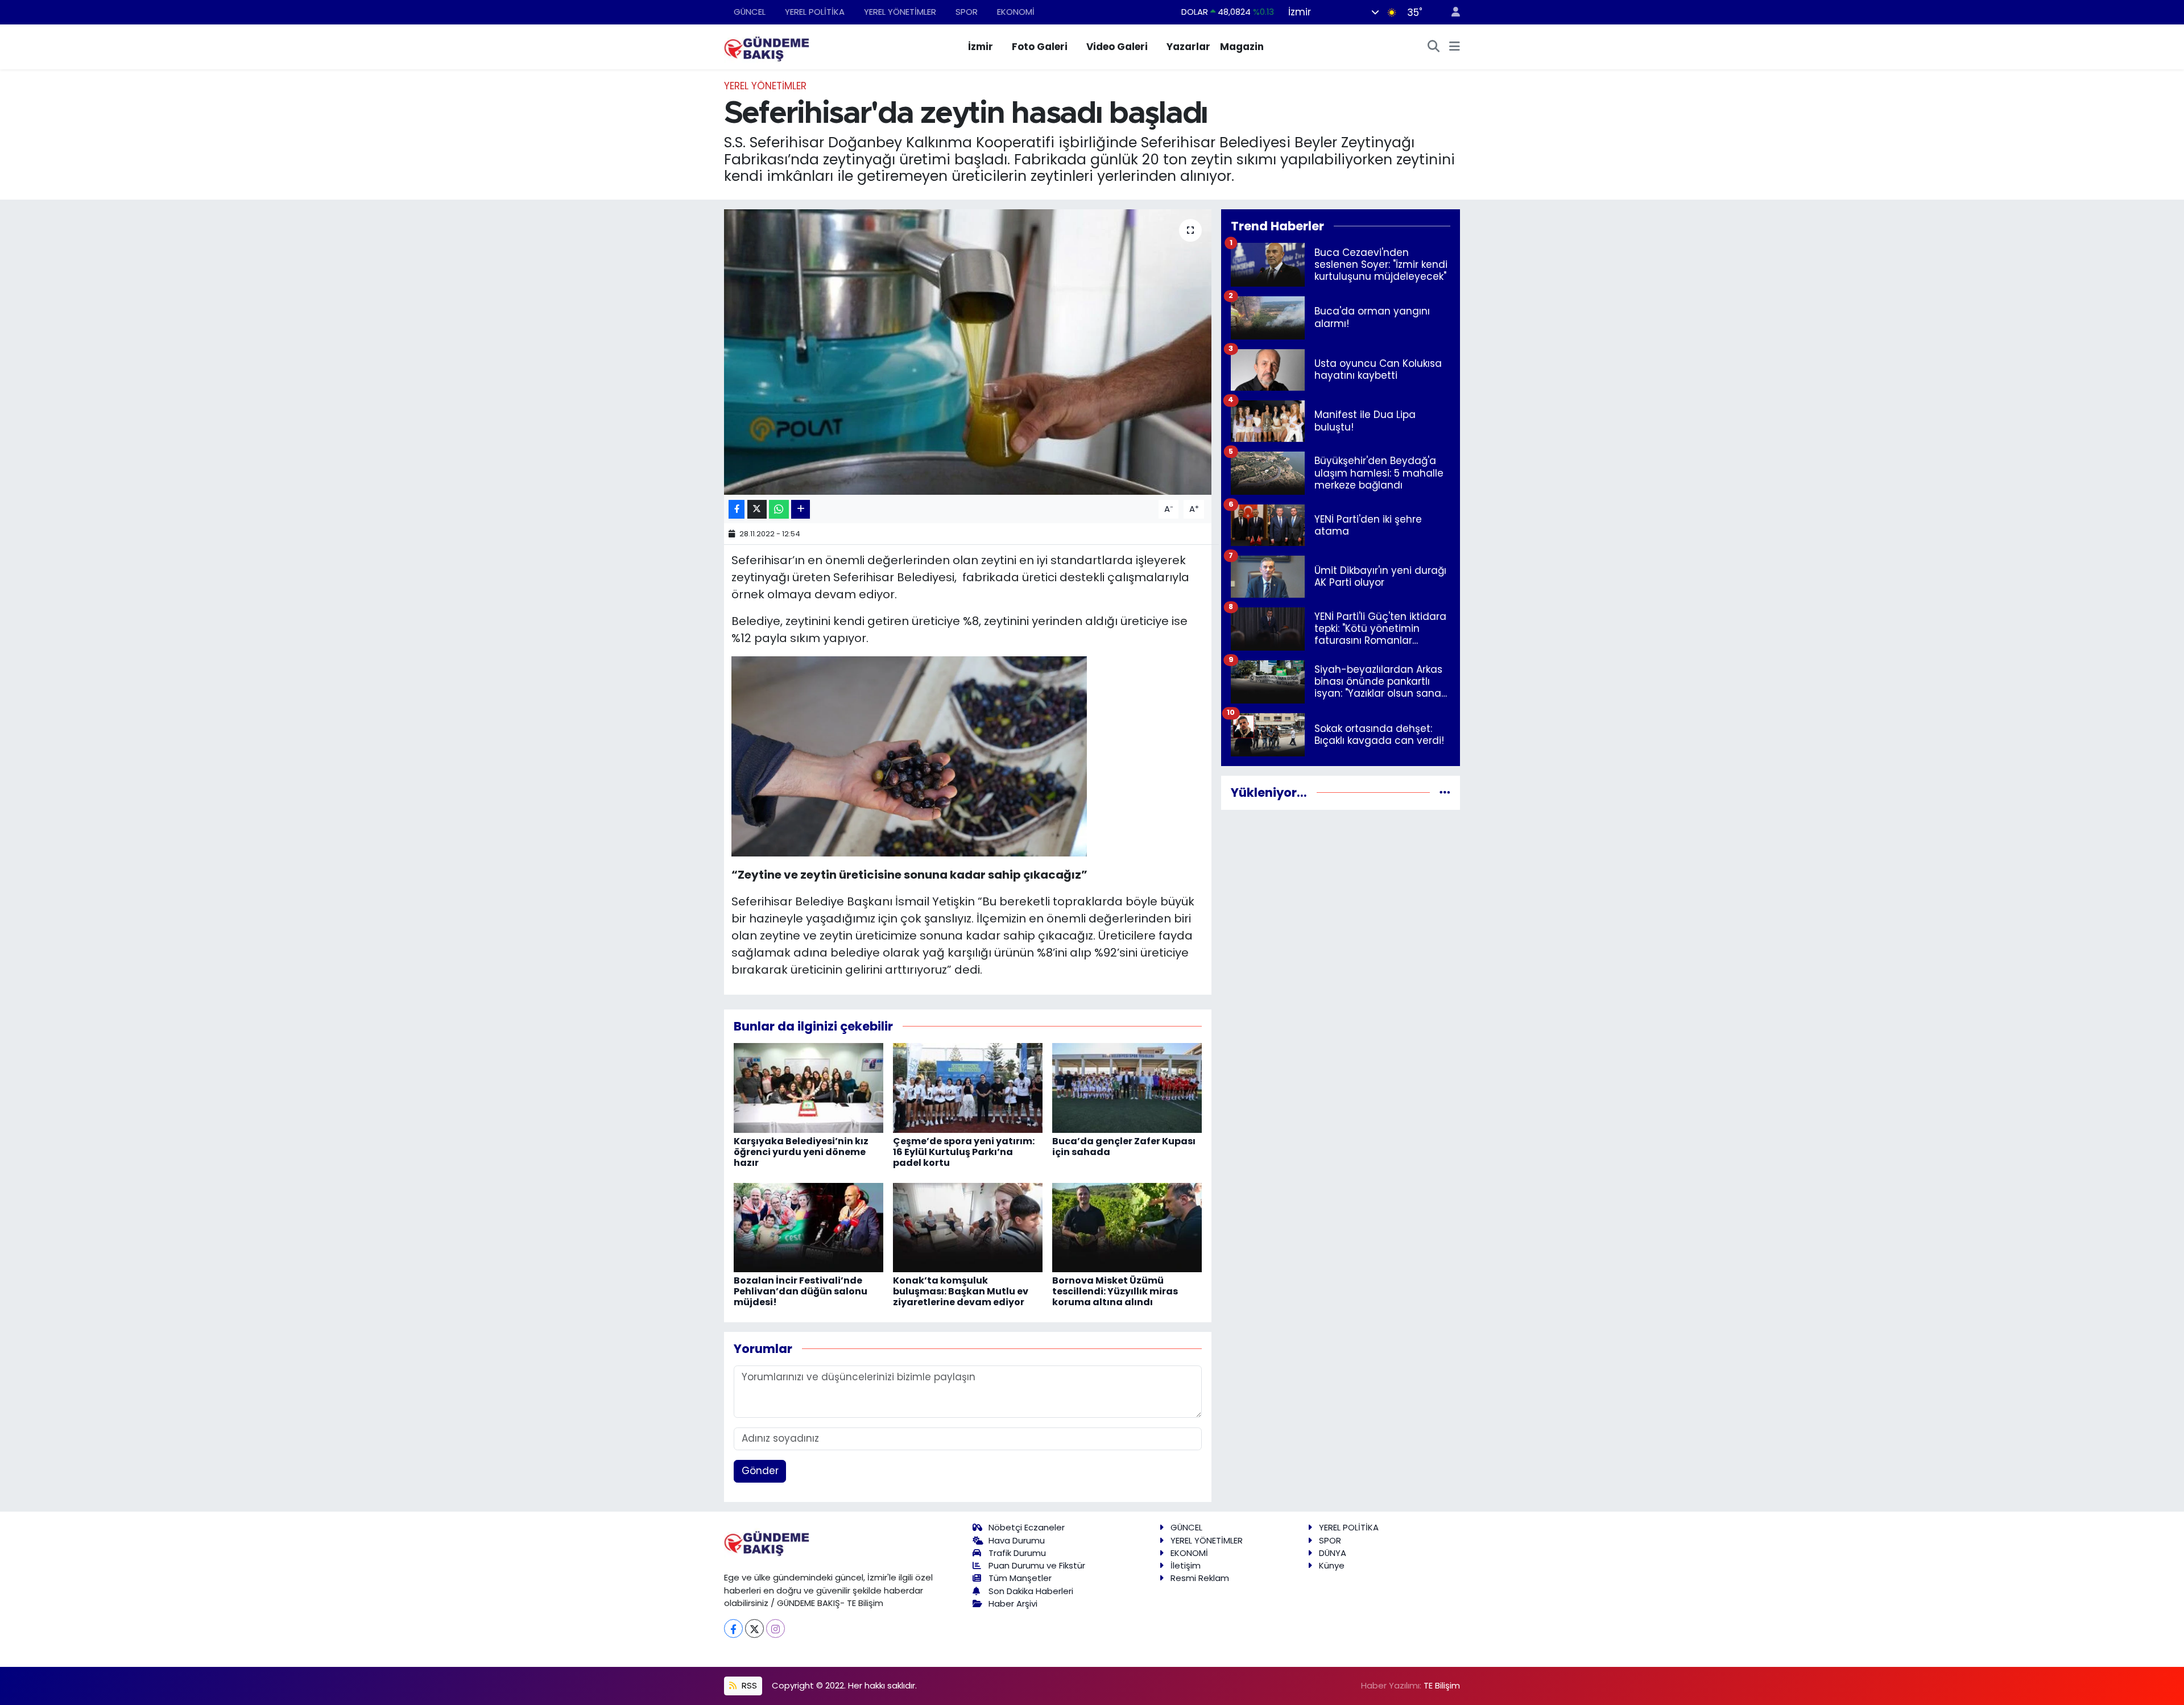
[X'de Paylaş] (757, 509)
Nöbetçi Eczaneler (1027, 1527)
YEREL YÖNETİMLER (900, 12)
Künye (1332, 1565)
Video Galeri (1117, 47)
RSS (748, 1685)
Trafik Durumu (1017, 1553)
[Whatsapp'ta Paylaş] (779, 509)
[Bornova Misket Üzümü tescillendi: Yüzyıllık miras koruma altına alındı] (1127, 1227)
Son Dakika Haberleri (1031, 1591)
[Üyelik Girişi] (1451, 12)
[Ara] (1434, 47)
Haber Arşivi (1013, 1603)
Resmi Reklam (1200, 1578)
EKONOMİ (1016, 12)
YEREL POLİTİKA (815, 12)
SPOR (967, 12)
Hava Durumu (1017, 1540)
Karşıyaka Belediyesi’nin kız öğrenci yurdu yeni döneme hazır (801, 1152)
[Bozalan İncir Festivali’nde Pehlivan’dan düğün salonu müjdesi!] (808, 1227)
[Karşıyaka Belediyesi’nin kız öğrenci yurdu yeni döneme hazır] (808, 1087)
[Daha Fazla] (801, 509)
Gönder (760, 1471)
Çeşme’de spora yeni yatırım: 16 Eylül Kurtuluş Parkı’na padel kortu (964, 1152)
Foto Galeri (1040, 47)
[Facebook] (733, 1629)
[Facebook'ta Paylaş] (737, 509)
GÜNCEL (750, 12)
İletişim (1186, 1565)
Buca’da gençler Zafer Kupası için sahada (1124, 1147)
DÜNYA (1333, 1553)
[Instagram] (775, 1629)
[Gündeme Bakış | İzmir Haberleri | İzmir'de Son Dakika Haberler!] (767, 46)
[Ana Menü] (1455, 47)
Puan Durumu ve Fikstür (1037, 1565)
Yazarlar (1188, 47)
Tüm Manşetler (1020, 1578)
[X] (754, 1629)
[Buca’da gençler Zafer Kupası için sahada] (1127, 1087)
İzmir (981, 47)
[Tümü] (1445, 792)
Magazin (1242, 47)
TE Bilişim (1442, 1685)
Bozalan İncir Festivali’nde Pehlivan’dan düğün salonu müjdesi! (801, 1291)
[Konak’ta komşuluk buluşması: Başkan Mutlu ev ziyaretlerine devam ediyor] (968, 1227)
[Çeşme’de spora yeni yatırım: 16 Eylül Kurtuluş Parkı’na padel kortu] (968, 1087)
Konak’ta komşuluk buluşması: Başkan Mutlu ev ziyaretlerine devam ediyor (961, 1291)
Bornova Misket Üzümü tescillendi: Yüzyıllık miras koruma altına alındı (1115, 1291)
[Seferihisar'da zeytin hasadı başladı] (968, 352)
